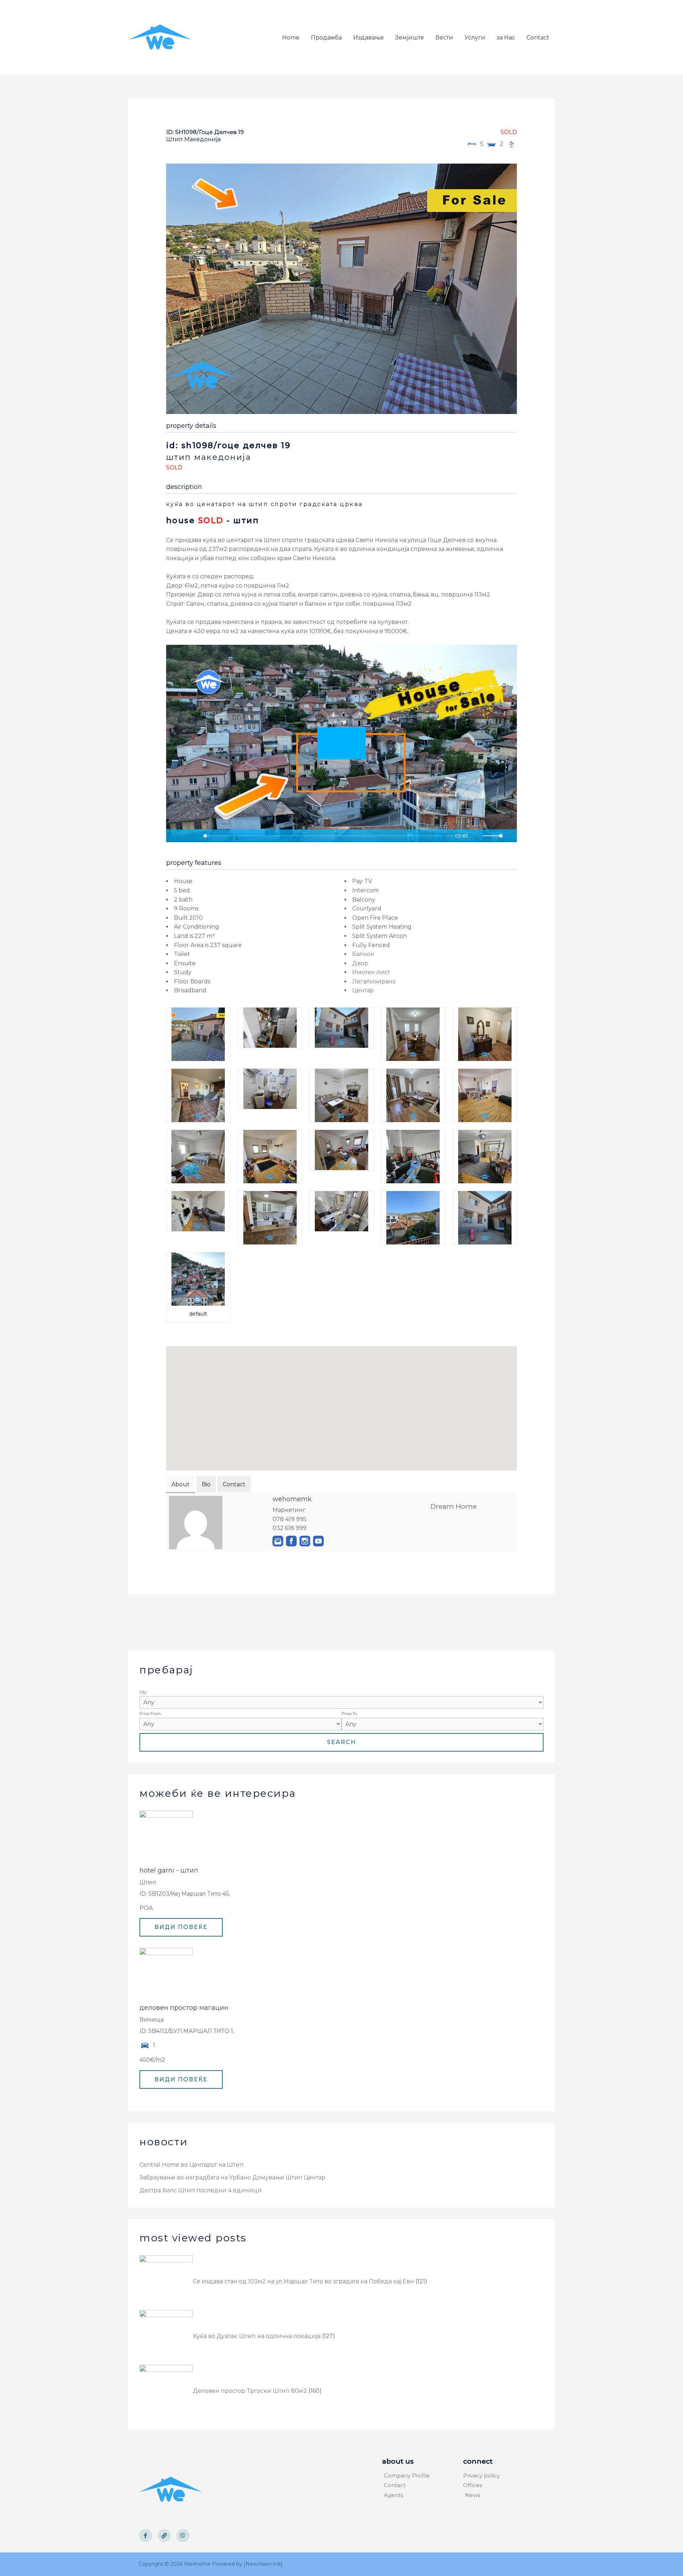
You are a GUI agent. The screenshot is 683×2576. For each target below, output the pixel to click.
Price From (150, 1714)
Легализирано (374, 981)
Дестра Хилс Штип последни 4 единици (201, 2190)
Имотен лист (371, 972)
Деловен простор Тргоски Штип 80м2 (250, 2391)
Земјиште (410, 38)
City (143, 1692)
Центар (363, 990)
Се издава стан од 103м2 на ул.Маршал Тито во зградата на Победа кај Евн (303, 2281)
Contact (538, 38)
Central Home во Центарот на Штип (192, 2165)
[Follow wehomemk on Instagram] (305, 1541)
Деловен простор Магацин (184, 2008)
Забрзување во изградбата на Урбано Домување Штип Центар (232, 2177)
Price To (349, 1714)
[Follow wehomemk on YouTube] (318, 1541)
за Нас (506, 38)
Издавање (369, 38)
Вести (444, 38)
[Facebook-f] (145, 2536)
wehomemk (292, 1499)
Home (291, 38)
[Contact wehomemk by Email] (278, 1541)
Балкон (363, 954)
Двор (360, 963)
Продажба (326, 38)
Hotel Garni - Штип (169, 1870)
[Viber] (183, 2536)
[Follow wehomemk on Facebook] (291, 1541)
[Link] (164, 2536)
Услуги (475, 38)
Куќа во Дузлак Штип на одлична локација (257, 2336)
